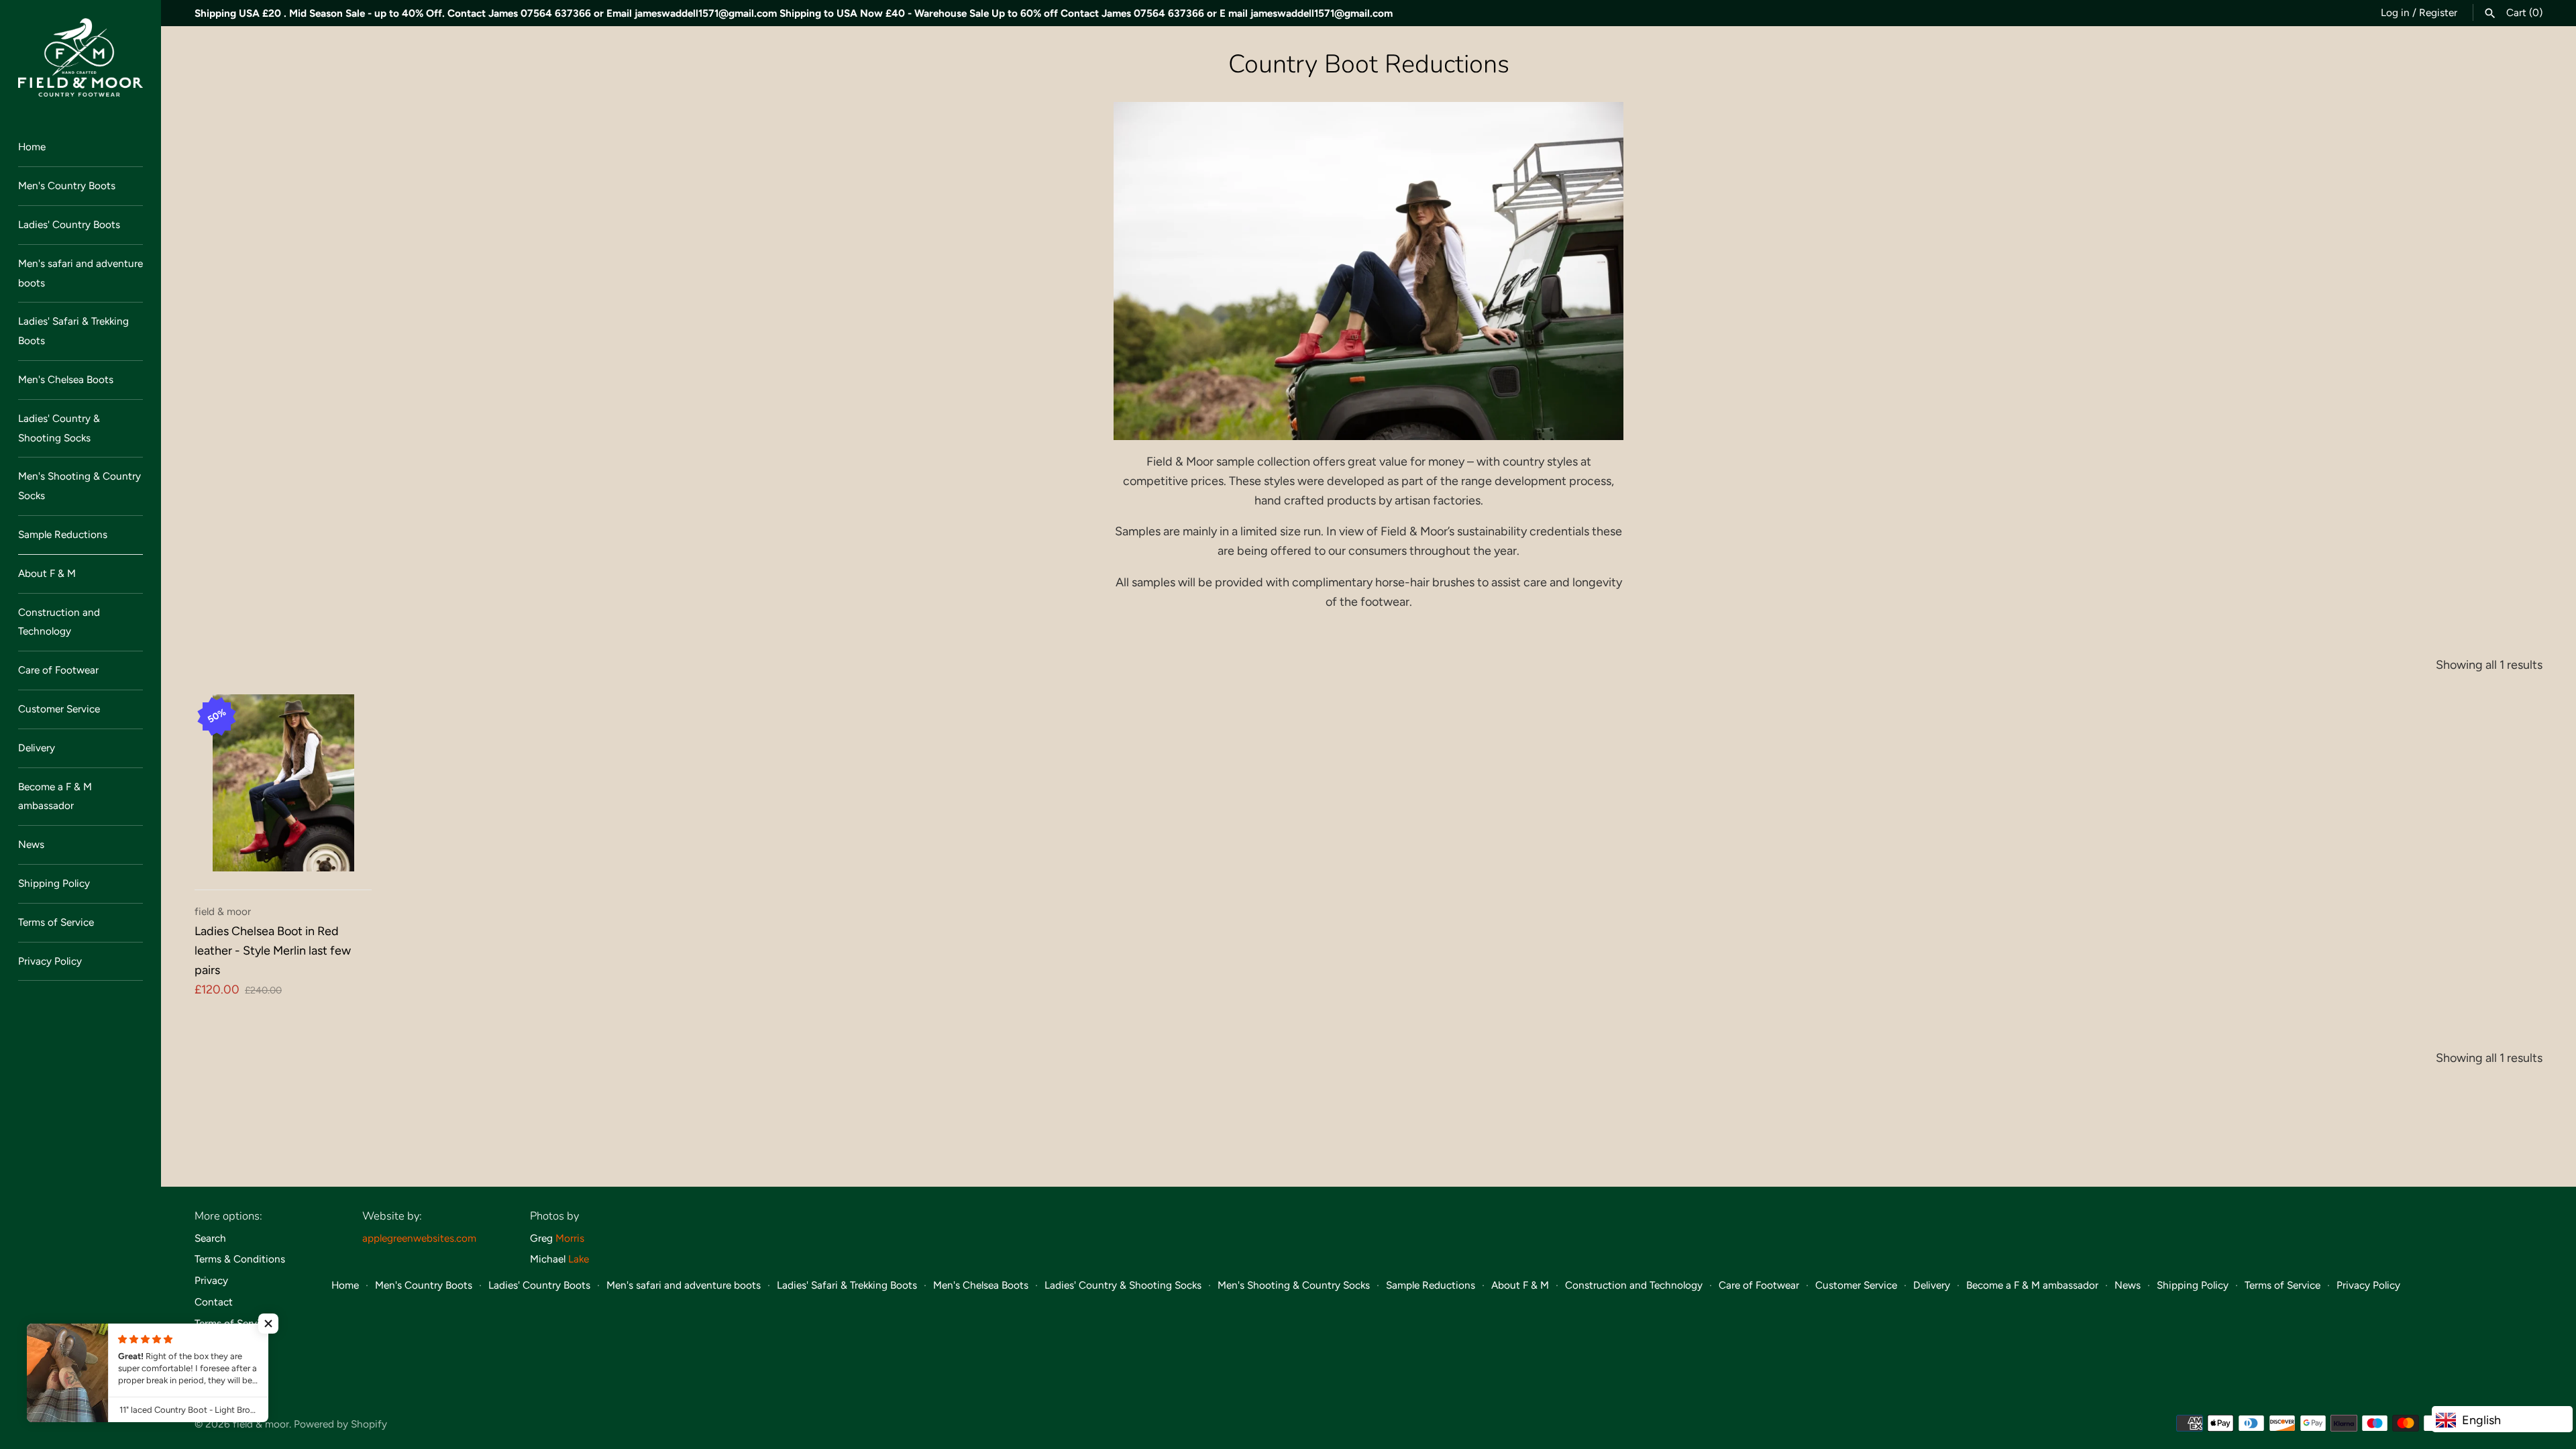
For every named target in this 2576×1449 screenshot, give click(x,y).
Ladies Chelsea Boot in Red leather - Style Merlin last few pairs (273, 951)
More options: (228, 1216)
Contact (214, 1302)
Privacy (211, 1280)
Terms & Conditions (240, 1259)
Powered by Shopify (340, 1424)
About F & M (47, 573)
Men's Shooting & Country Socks (79, 486)
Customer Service (59, 709)
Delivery (37, 748)
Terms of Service (56, 922)
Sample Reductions (63, 534)
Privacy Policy (50, 961)
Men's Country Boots (67, 185)
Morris (570, 1238)
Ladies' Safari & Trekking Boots (73, 331)
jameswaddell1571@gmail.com (706, 13)
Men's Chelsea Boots (66, 379)
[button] (268, 1324)
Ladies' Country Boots (69, 224)
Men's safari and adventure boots (80, 273)
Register (2438, 12)
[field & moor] (80, 57)
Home (32, 147)
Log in (2395, 12)
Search (210, 1238)
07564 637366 (556, 13)
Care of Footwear (58, 670)
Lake (579, 1259)
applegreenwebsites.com (419, 1238)
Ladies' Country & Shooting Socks (59, 428)
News (31, 844)
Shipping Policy (54, 883)
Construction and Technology (59, 622)
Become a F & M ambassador (55, 796)
